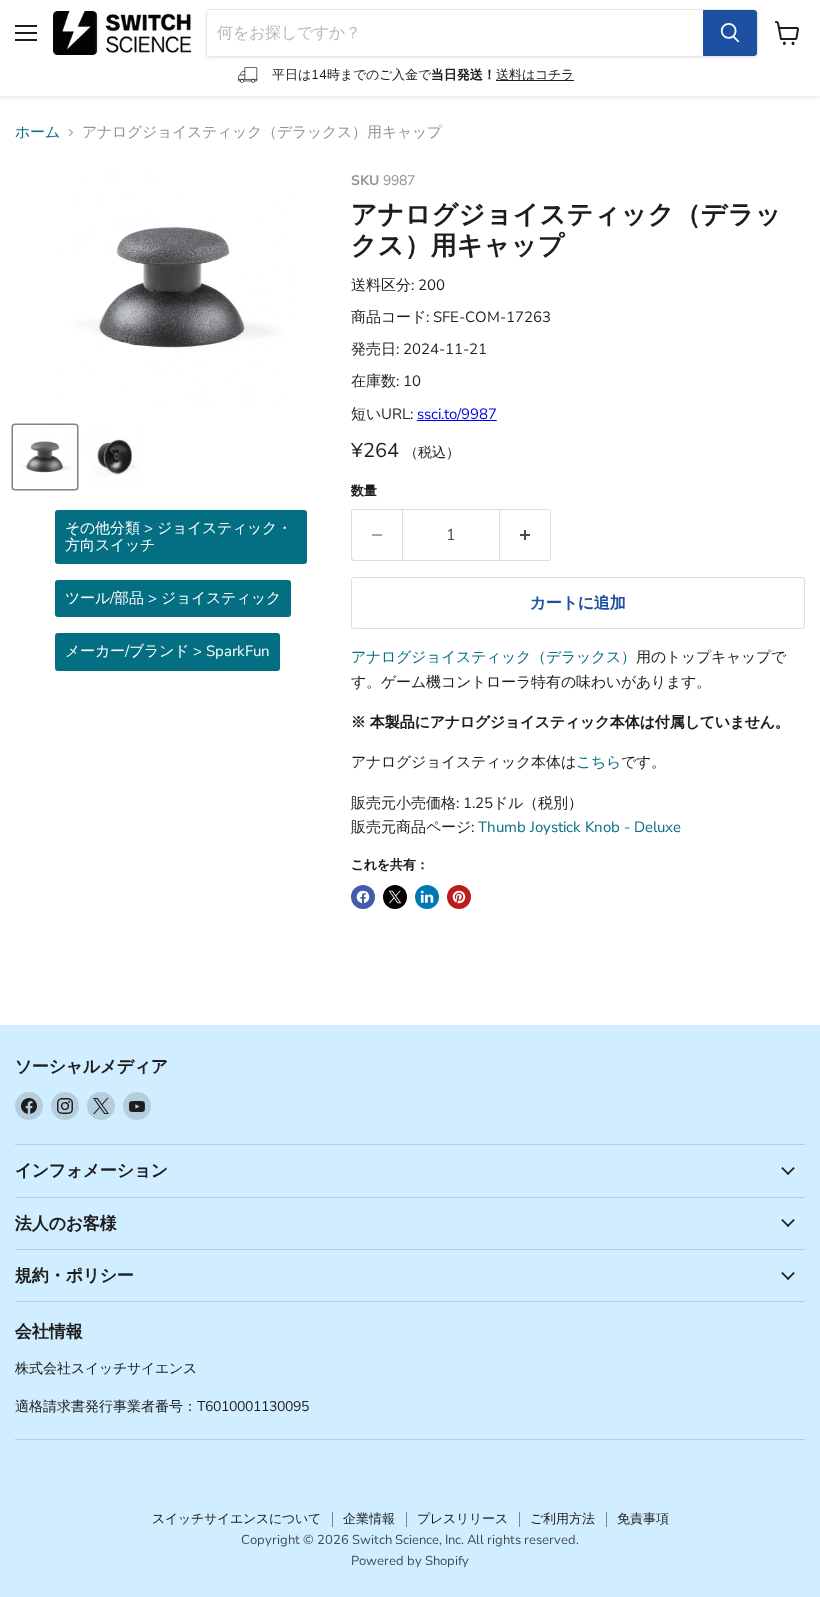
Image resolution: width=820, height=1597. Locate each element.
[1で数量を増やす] (525, 535)
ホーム (37, 132)
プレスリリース (462, 1519)
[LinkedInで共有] (427, 897)
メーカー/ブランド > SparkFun (167, 651)
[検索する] (730, 33)
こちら (598, 762)
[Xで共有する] (395, 897)
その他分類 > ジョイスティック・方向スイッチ (178, 536)
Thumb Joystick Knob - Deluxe (579, 827)
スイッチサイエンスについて (236, 1519)
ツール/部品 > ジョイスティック (173, 598)
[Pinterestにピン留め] (459, 897)
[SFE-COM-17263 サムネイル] (45, 457)
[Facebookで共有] (363, 897)
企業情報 (369, 1519)
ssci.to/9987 (457, 414)
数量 (364, 491)
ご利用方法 (562, 1519)
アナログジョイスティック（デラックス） (493, 657)
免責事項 (643, 1519)
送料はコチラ (535, 75)
